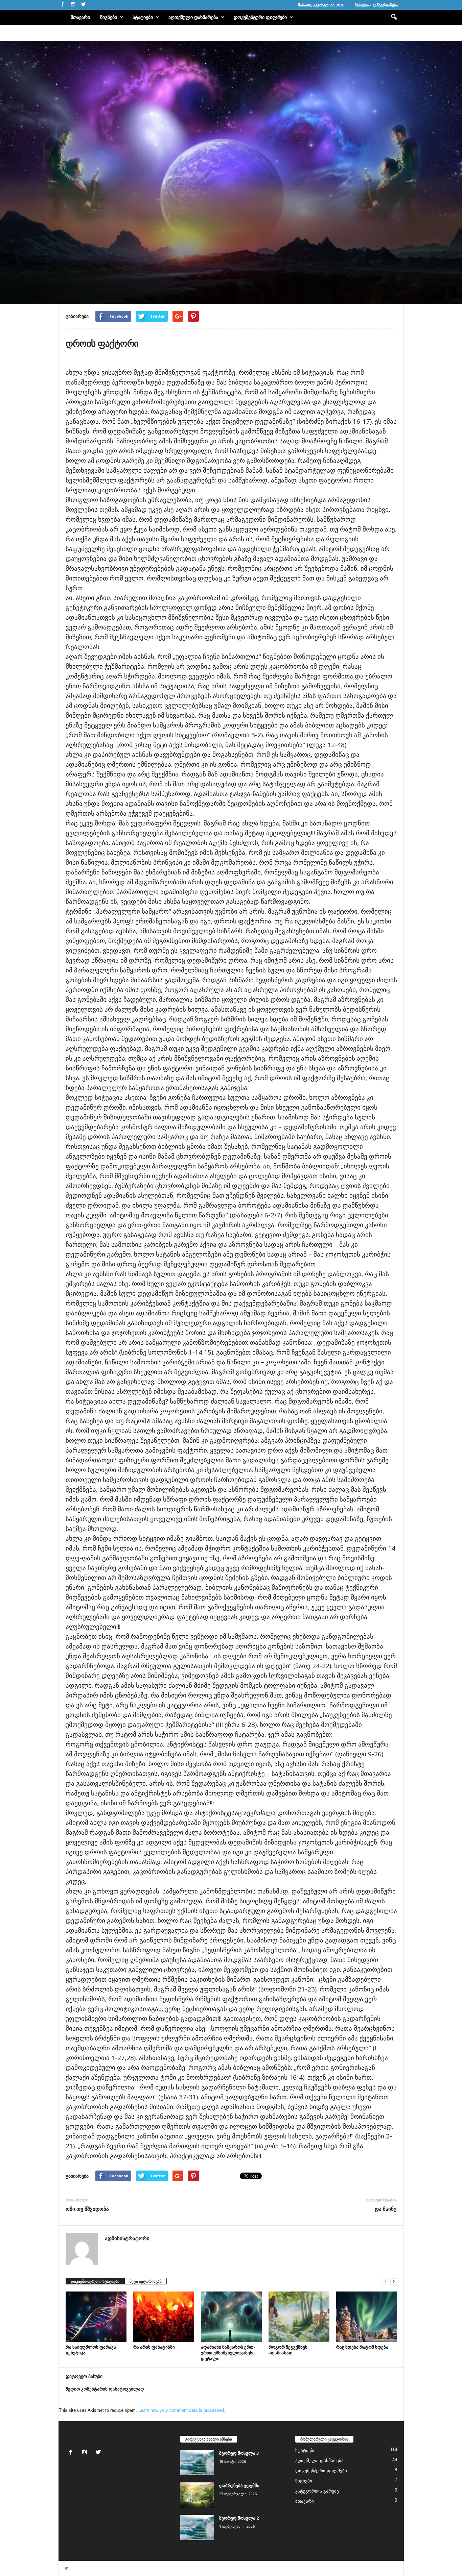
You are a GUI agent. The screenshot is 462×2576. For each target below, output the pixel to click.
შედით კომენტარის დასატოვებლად (105, 2389)
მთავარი (80, 17)
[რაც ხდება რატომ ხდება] (367, 2317)
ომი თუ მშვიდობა (87, 2209)
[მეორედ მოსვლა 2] (197, 2528)
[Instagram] (73, 5)
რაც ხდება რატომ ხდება (362, 2347)
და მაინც (386, 2209)
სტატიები (143, 17)
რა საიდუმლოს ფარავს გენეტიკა (91, 2350)
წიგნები (109, 17)
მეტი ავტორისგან (146, 2281)
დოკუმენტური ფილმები (260, 17)
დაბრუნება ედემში (239, 2485)
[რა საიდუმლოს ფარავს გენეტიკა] (96, 2317)
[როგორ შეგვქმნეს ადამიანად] (299, 2317)
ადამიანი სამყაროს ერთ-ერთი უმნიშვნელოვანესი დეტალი (228, 2353)
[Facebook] (63, 5)
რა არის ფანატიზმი (154, 2347)
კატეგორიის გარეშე (317, 2491)
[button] (394, 17)
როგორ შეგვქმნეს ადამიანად (288, 2350)
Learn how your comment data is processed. (182, 2410)
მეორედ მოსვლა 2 (239, 2518)
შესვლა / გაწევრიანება (376, 5)
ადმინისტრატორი (82, 274)
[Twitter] (84, 5)
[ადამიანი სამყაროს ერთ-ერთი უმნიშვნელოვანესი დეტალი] (231, 2317)
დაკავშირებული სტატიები (95, 2281)
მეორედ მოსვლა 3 (239, 2453)
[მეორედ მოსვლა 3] (197, 2463)
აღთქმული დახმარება (193, 17)
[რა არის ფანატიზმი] (164, 2317)
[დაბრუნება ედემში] (197, 2495)
